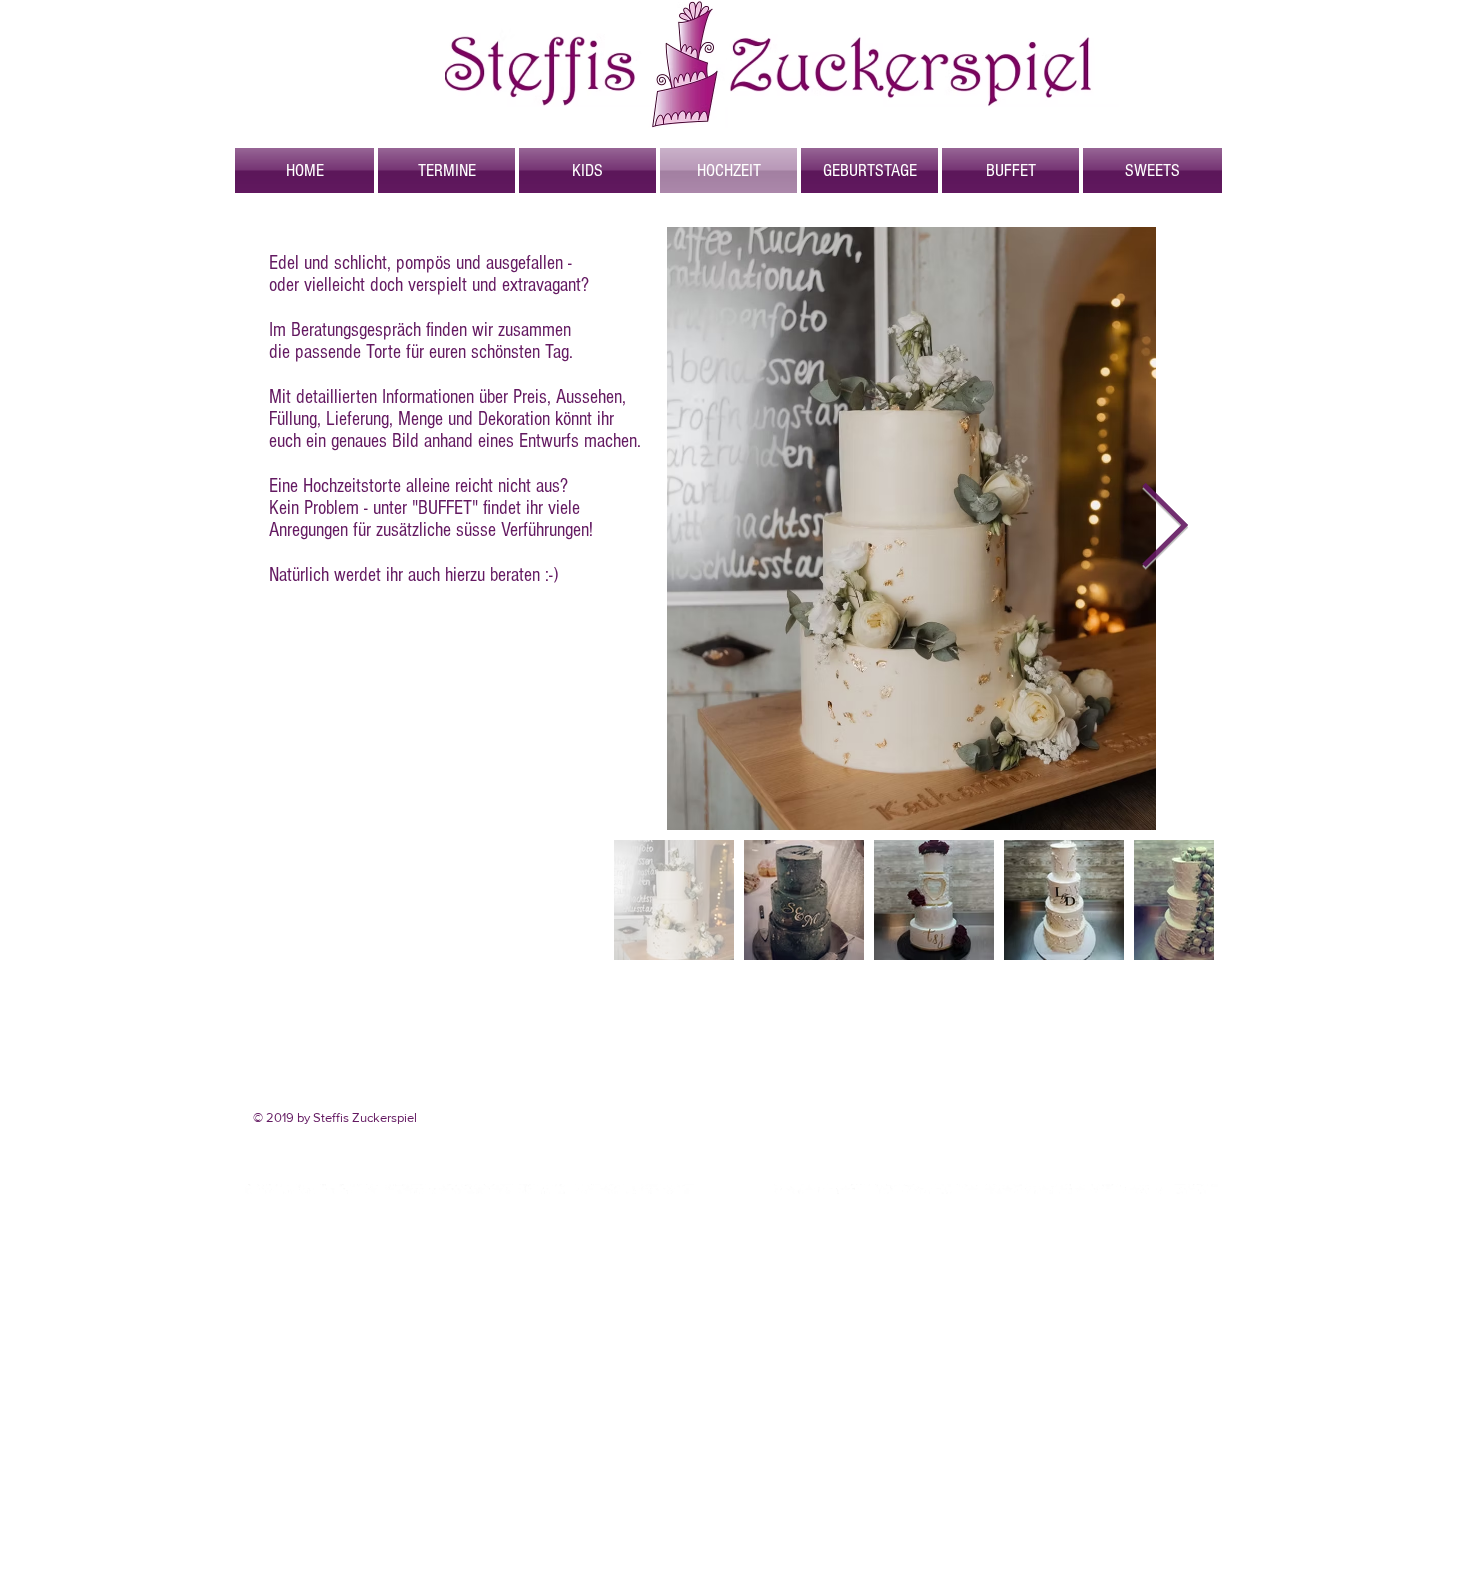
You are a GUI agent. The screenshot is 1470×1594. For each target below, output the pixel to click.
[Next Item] (1164, 529)
